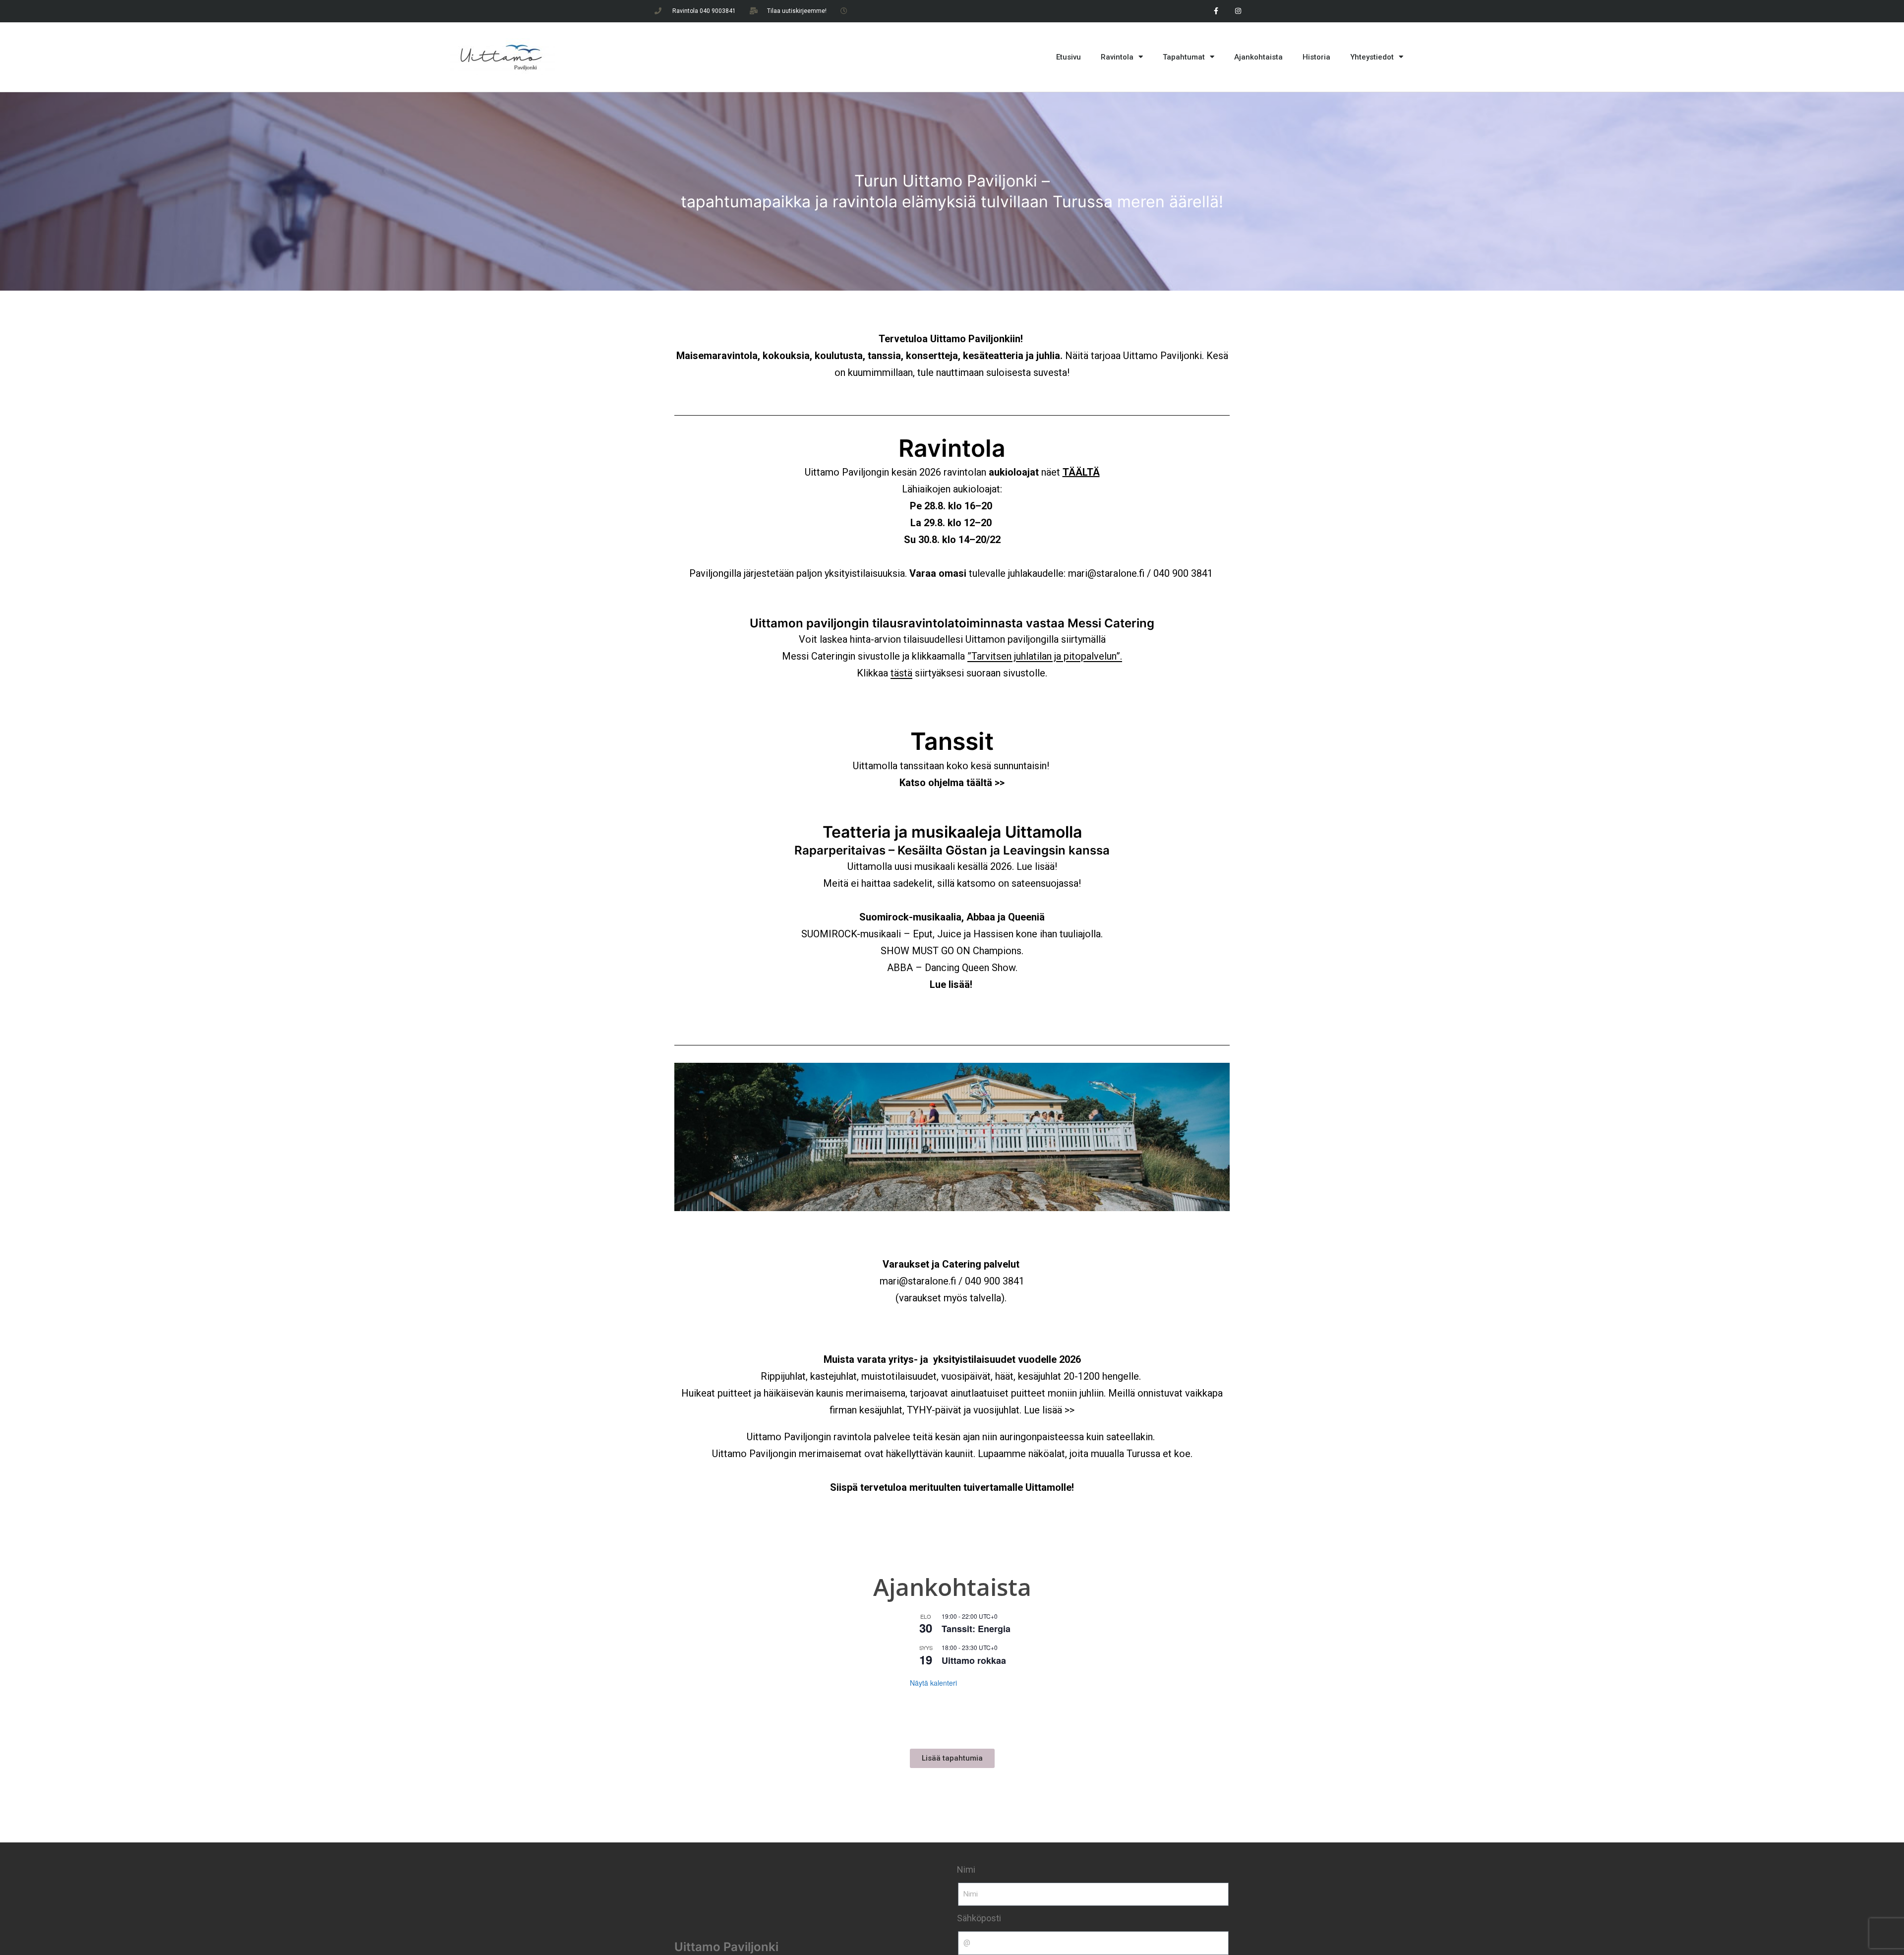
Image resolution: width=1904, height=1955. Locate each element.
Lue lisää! (1037, 866)
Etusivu (1069, 57)
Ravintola (1117, 57)
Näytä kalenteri (933, 1683)
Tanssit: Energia (976, 1629)
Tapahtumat (1184, 57)
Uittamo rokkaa (974, 1660)
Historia (1316, 57)
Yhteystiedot (1372, 57)
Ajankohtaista (1258, 57)
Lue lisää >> (1049, 1410)
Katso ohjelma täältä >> (952, 783)
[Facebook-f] (1216, 11)
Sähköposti (979, 1918)
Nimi (966, 1869)
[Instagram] (1238, 11)
